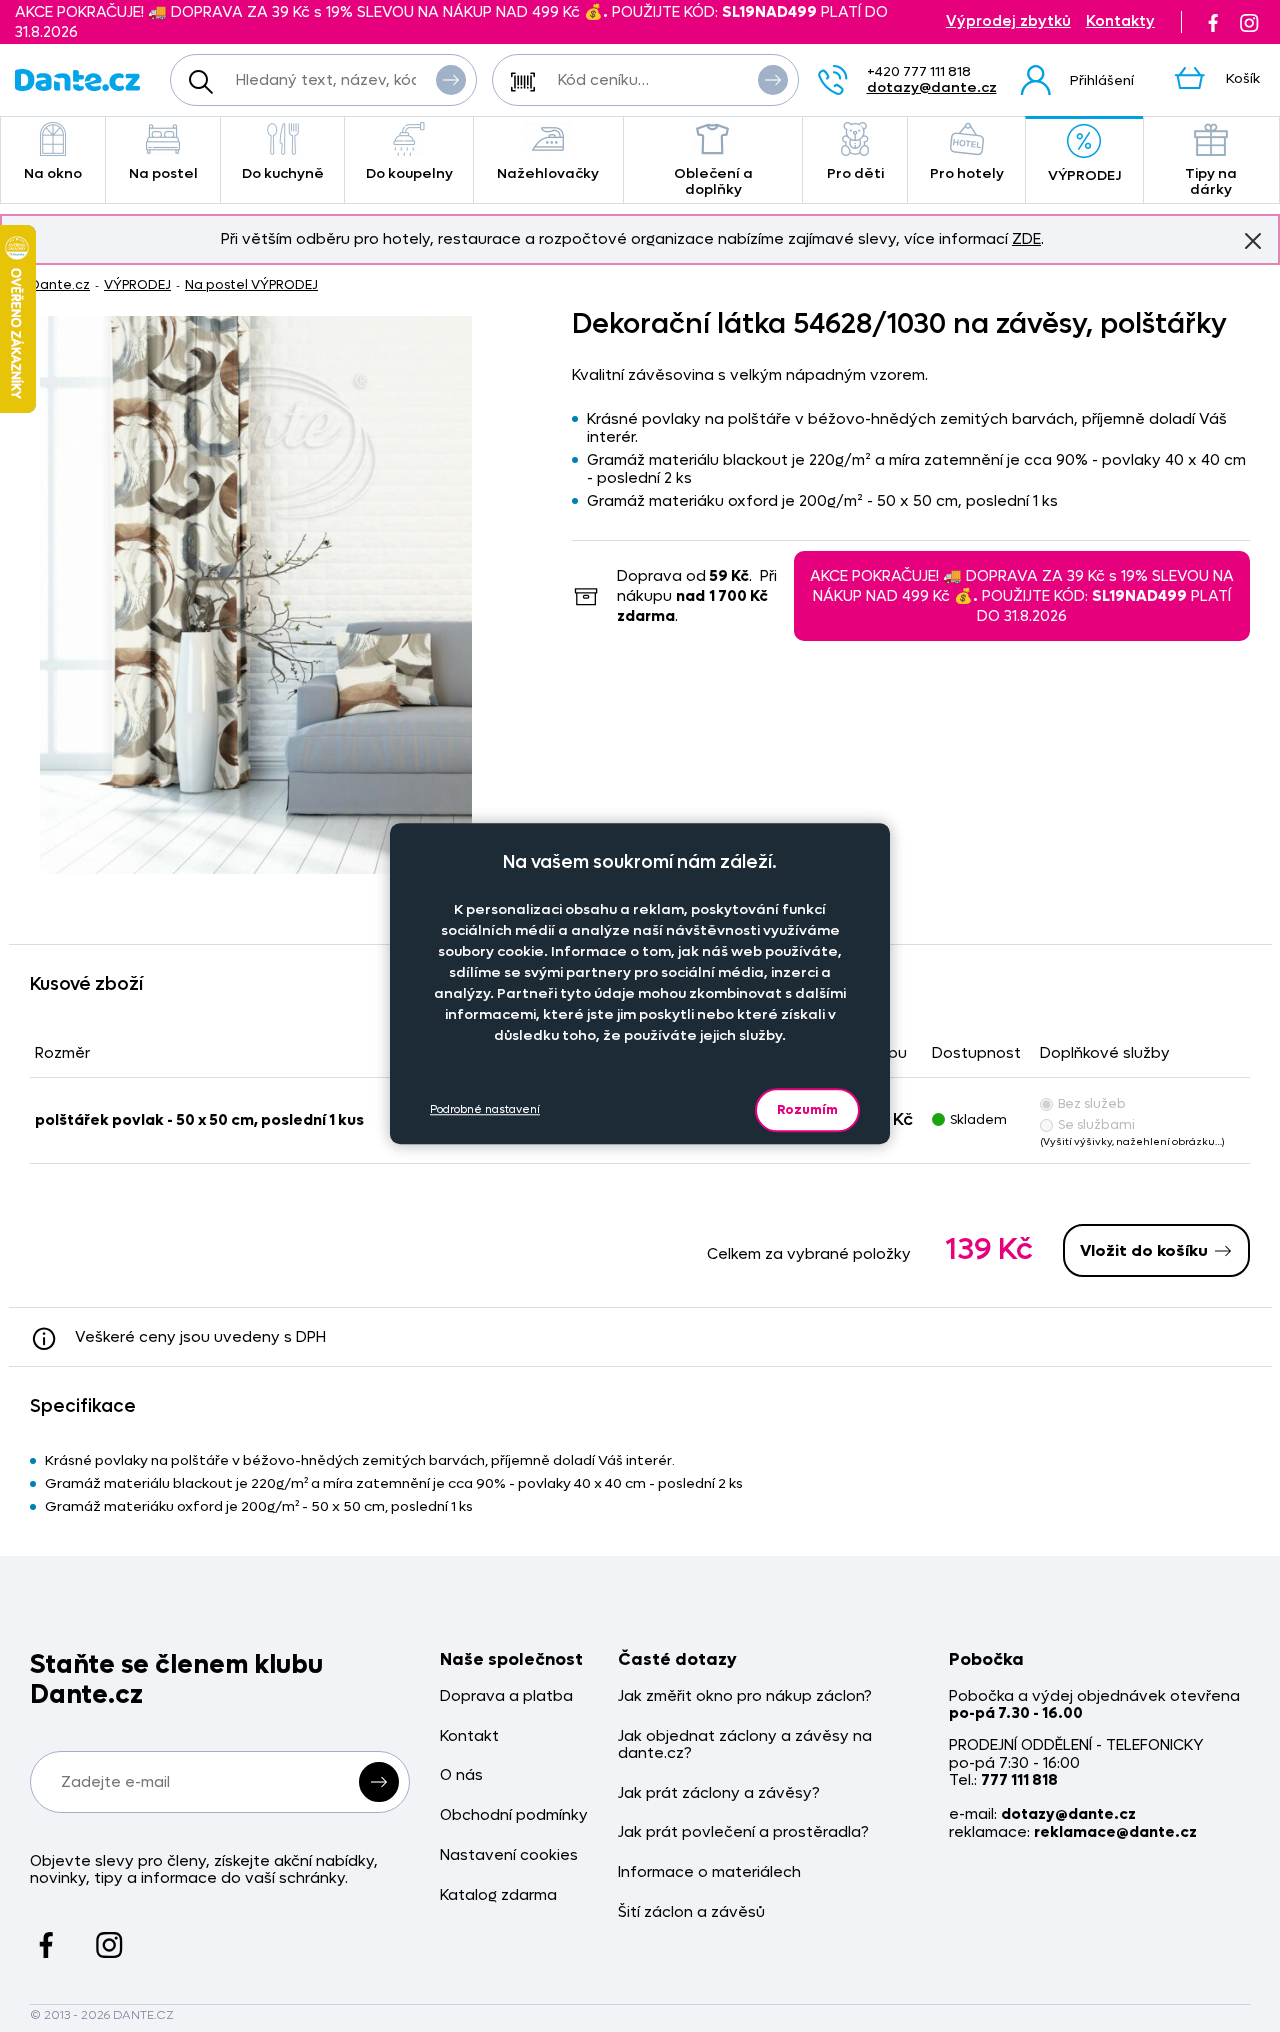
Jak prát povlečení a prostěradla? (743, 1832)
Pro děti (855, 173)
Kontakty (1120, 21)
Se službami (1096, 1124)
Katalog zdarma (498, 1895)
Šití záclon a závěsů (691, 1912)
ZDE (1026, 239)
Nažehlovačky (548, 173)
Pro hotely (967, 173)
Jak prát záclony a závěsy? (719, 1793)
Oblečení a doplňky (713, 181)
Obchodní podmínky (514, 1815)
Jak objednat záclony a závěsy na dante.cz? (745, 1745)
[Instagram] (1249, 22)
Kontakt (469, 1736)
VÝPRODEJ (1084, 175)
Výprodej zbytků (1008, 21)
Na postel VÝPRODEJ (251, 284)
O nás (461, 1775)
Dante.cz (60, 284)
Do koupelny (409, 173)
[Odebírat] (379, 1782)
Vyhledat (451, 80)
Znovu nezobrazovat (1253, 241)
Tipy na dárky (1211, 181)
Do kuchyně (283, 173)
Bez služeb (1092, 1103)
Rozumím (807, 1109)
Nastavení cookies (509, 1855)
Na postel (163, 173)
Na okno (53, 173)
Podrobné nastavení (485, 1110)
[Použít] (773, 80)
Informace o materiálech (709, 1872)
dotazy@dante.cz (932, 87)
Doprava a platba (506, 1696)
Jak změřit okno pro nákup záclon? (745, 1696)
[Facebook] (1213, 22)
